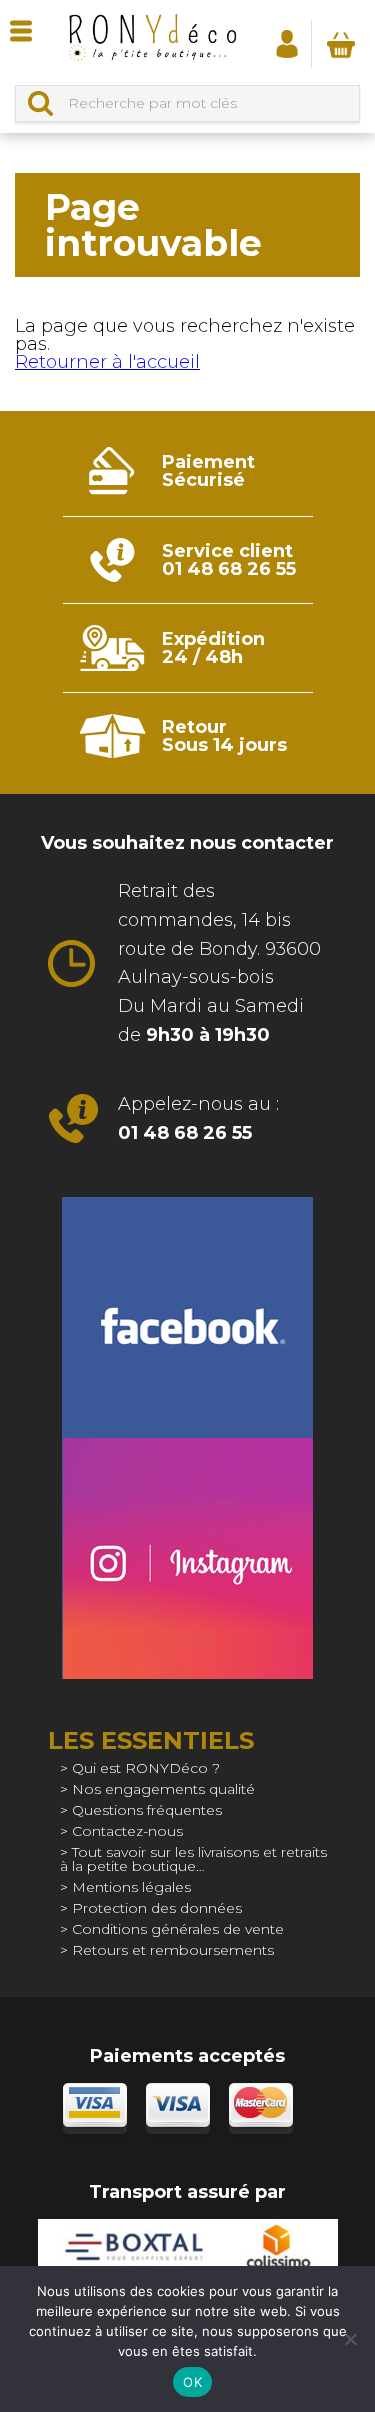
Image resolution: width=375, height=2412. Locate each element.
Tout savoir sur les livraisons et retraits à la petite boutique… (193, 1859)
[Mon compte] (287, 43)
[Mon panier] (341, 44)
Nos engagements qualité (163, 1789)
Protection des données (157, 1908)
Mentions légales (131, 1887)
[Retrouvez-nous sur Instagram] (187, 1558)
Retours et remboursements (173, 1950)
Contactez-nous (127, 1831)
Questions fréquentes (147, 1810)
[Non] (350, 2339)
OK (192, 2382)
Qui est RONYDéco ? (146, 1768)
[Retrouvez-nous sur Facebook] (187, 1317)
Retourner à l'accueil (107, 362)
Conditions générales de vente (178, 1929)
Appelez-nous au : (198, 1118)
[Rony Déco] (151, 42)
